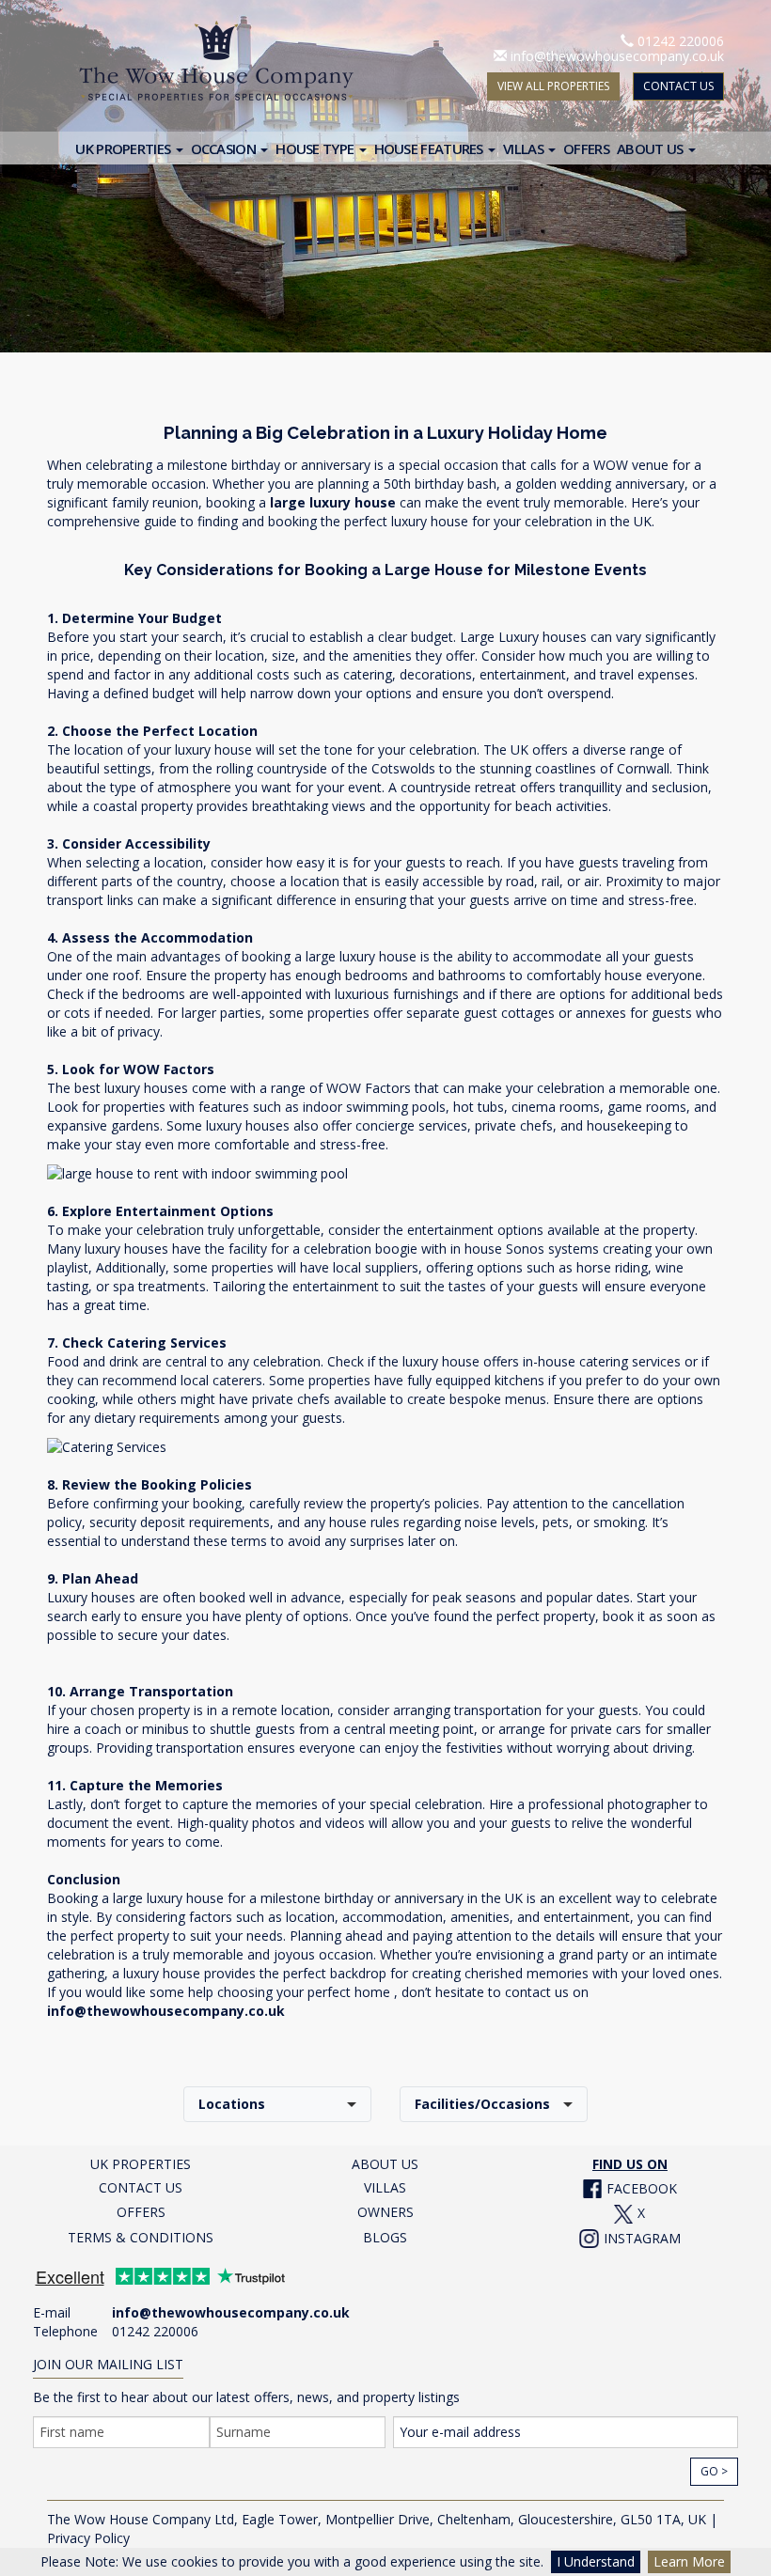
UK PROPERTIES (141, 2164)
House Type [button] (316, 148)
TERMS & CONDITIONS (141, 2237)
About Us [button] (652, 148)
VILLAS (385, 2187)
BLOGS (385, 2237)
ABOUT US (385, 2164)
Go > (714, 2471)
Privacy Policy (88, 2538)
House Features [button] (431, 148)
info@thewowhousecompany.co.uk (617, 56)
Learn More (689, 2561)
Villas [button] (525, 148)
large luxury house (333, 502)
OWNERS (385, 2212)
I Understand (596, 2561)
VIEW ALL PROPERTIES (553, 86)
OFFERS (141, 2212)
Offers (586, 148)
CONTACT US (678, 86)
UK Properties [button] (124, 148)
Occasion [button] (225, 148)
